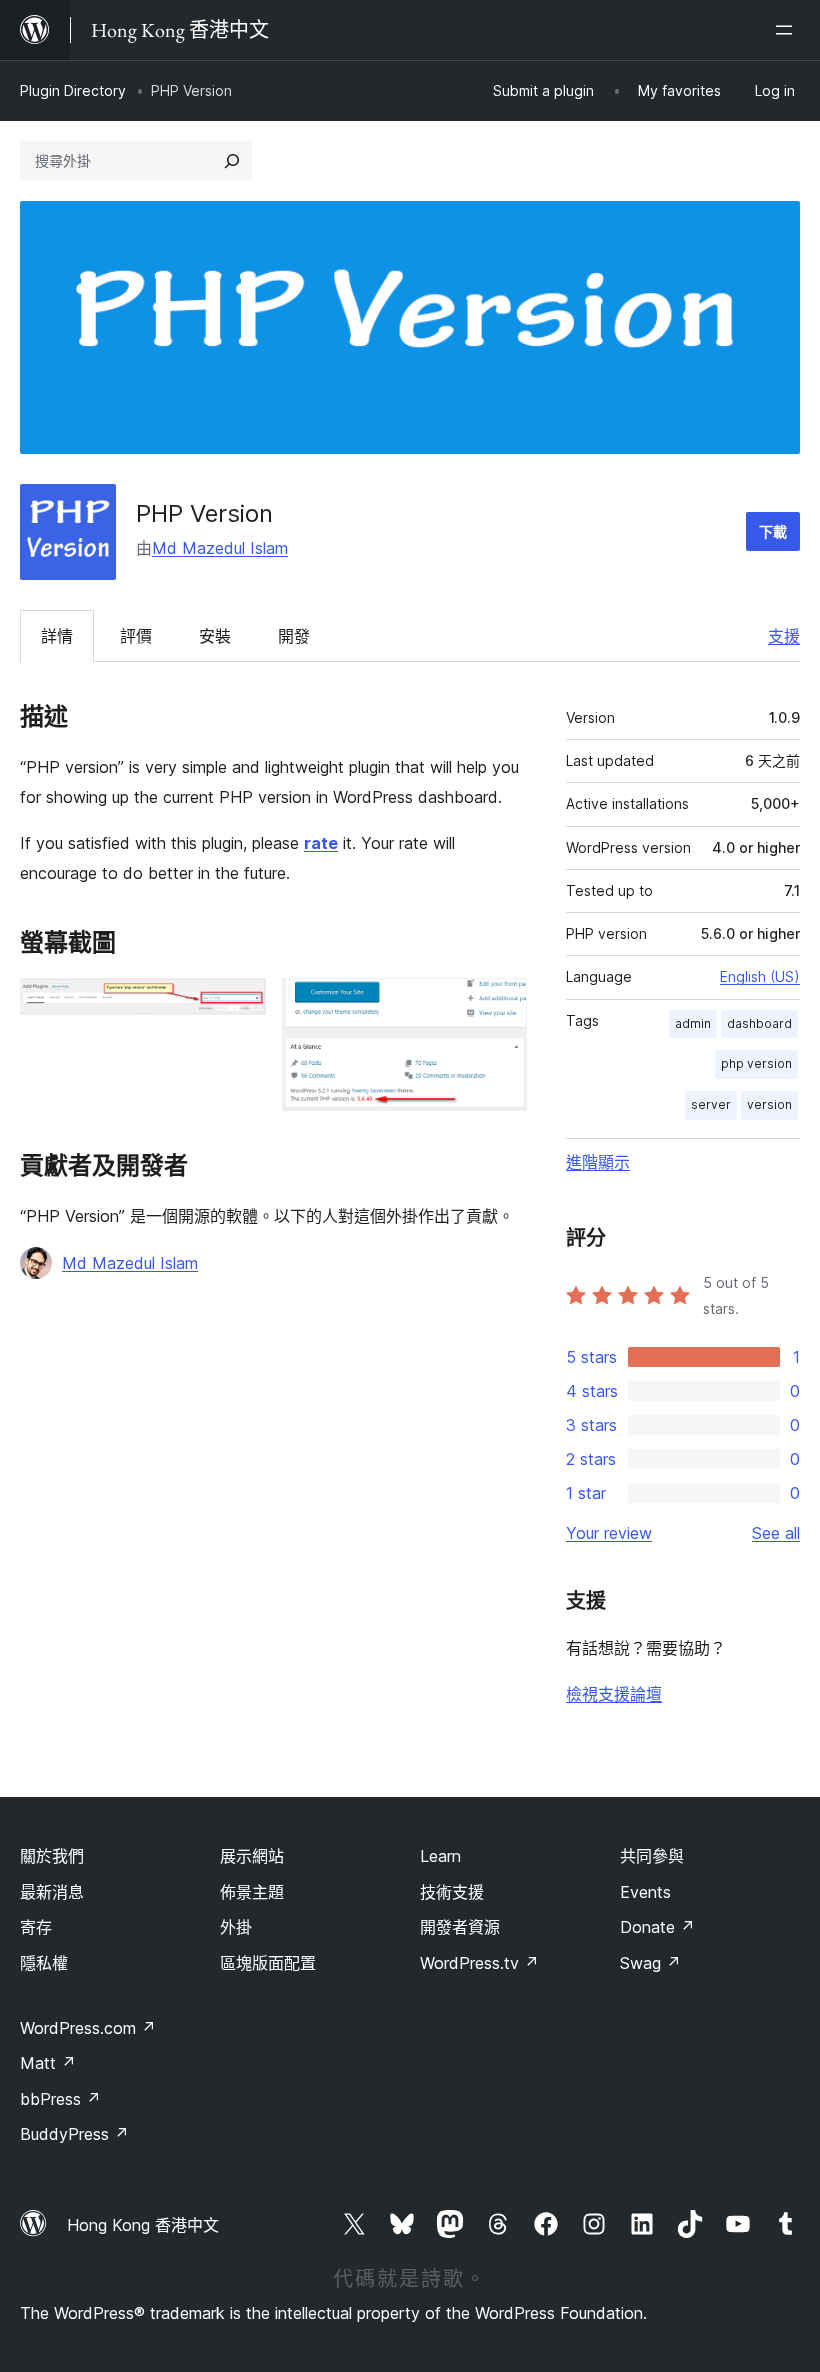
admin (693, 1023)
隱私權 (44, 1963)
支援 (784, 636)
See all (776, 1533)
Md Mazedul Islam (220, 548)
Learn (440, 1856)
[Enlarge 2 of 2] (500, 1005)
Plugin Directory (73, 90)
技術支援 (452, 1892)
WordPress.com (88, 2028)
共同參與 (652, 1856)
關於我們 (52, 1856)
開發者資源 (460, 1927)
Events (645, 1892)
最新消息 (52, 1892)
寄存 (36, 1927)
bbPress (60, 2099)
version (769, 1104)
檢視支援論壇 (614, 1694)
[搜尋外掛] (232, 161)
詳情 (57, 636)
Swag (650, 1963)
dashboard (759, 1023)
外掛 (236, 1927)
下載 (773, 531)
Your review (609, 1533)
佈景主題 (252, 1892)
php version (756, 1063)
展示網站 (252, 1856)
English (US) (760, 976)
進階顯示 (598, 1162)
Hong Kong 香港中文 (143, 2225)
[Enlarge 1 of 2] (239, 1005)
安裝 (215, 636)
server (711, 1104)
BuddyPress (74, 2134)
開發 (294, 636)
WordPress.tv (479, 1963)
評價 (136, 636)
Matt (48, 2063)
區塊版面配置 (268, 1963)
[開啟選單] (788, 30)
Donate (657, 1927)
